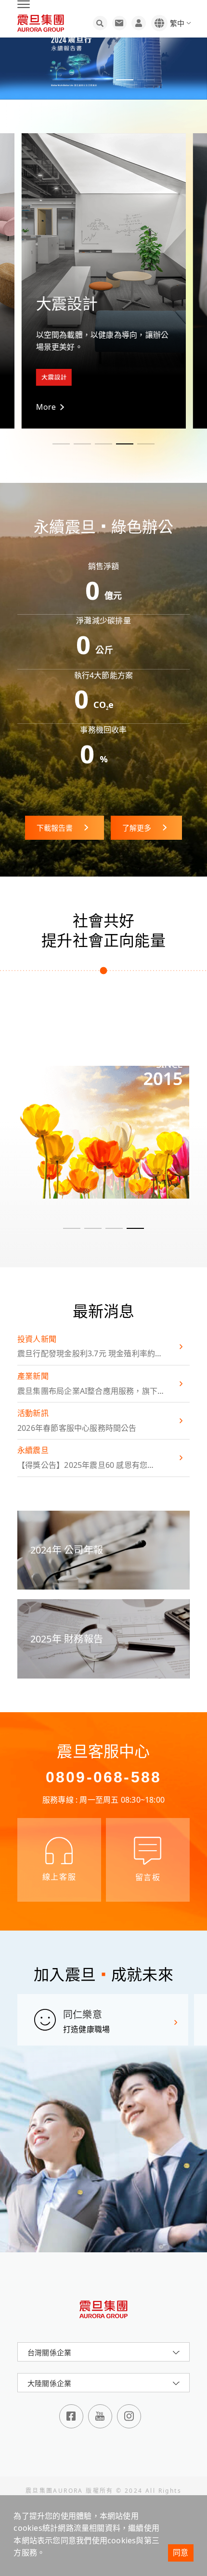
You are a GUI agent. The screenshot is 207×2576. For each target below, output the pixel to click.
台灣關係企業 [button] (49, 2352)
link (103, 1140)
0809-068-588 (103, 1777)
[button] (61, 80)
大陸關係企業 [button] (49, 2383)
